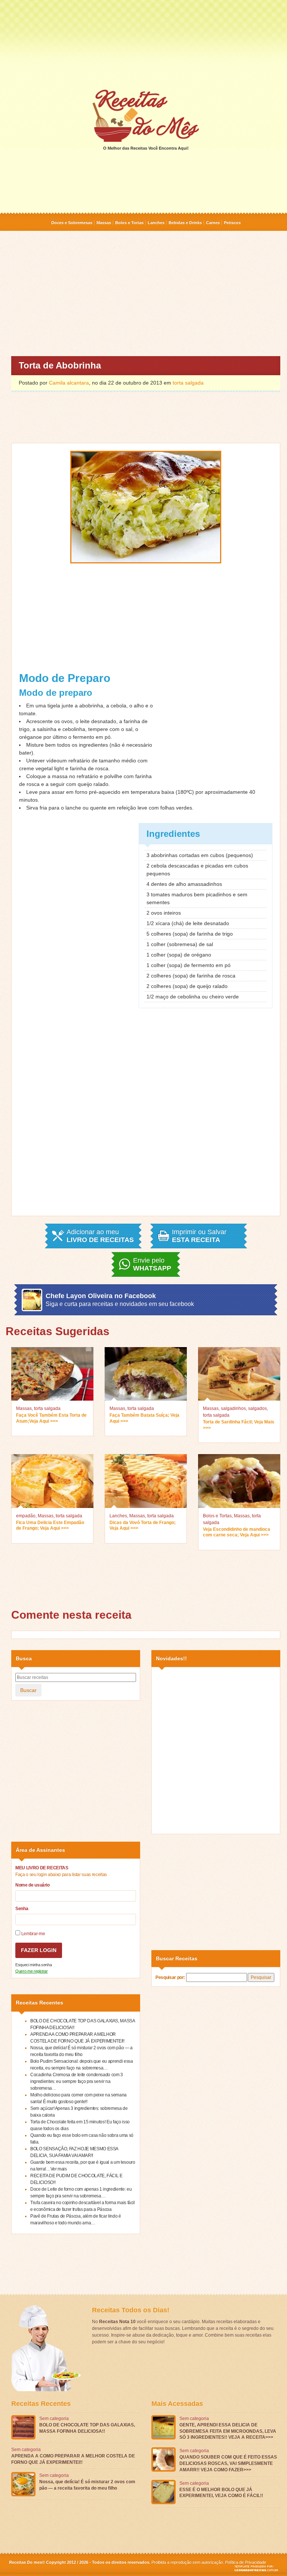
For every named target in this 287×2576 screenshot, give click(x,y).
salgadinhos (233, 1408)
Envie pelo (152, 1264)
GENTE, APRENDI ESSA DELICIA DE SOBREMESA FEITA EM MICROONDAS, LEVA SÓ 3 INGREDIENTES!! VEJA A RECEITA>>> (228, 2431)
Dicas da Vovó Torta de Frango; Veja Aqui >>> (143, 1526)
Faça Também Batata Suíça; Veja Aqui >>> (144, 1418)
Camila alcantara (69, 383)
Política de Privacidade (246, 2562)
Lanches (156, 223)
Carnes (213, 223)
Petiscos (232, 223)
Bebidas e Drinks (185, 223)
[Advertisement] (143, 44)
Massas (104, 223)
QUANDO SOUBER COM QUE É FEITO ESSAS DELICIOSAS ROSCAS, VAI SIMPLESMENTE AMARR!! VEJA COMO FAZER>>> (228, 2463)
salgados (257, 1408)
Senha (22, 1909)
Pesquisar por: (170, 1977)
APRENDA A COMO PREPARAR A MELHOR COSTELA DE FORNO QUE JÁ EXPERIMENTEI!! (73, 2459)
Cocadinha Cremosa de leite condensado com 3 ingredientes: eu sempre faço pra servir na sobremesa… (77, 2081)
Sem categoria (54, 2419)
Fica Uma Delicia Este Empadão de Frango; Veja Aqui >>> (50, 1526)
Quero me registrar (32, 1971)
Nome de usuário (33, 1885)
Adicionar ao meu (100, 1236)
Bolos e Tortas (129, 223)
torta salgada (188, 383)
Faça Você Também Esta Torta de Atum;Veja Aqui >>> (51, 1418)
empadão (26, 1516)
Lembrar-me (33, 1934)
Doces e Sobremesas (72, 223)
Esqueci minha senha (33, 1965)
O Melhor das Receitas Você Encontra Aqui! (146, 148)
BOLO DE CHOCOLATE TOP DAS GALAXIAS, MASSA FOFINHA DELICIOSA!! (87, 2428)
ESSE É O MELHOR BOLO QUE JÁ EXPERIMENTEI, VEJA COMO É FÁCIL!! (221, 2493)
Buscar (28, 1690)
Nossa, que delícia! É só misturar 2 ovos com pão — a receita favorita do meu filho (87, 2485)
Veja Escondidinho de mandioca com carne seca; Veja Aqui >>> (237, 1532)
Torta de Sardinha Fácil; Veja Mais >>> (239, 1425)
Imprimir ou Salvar (199, 1236)
